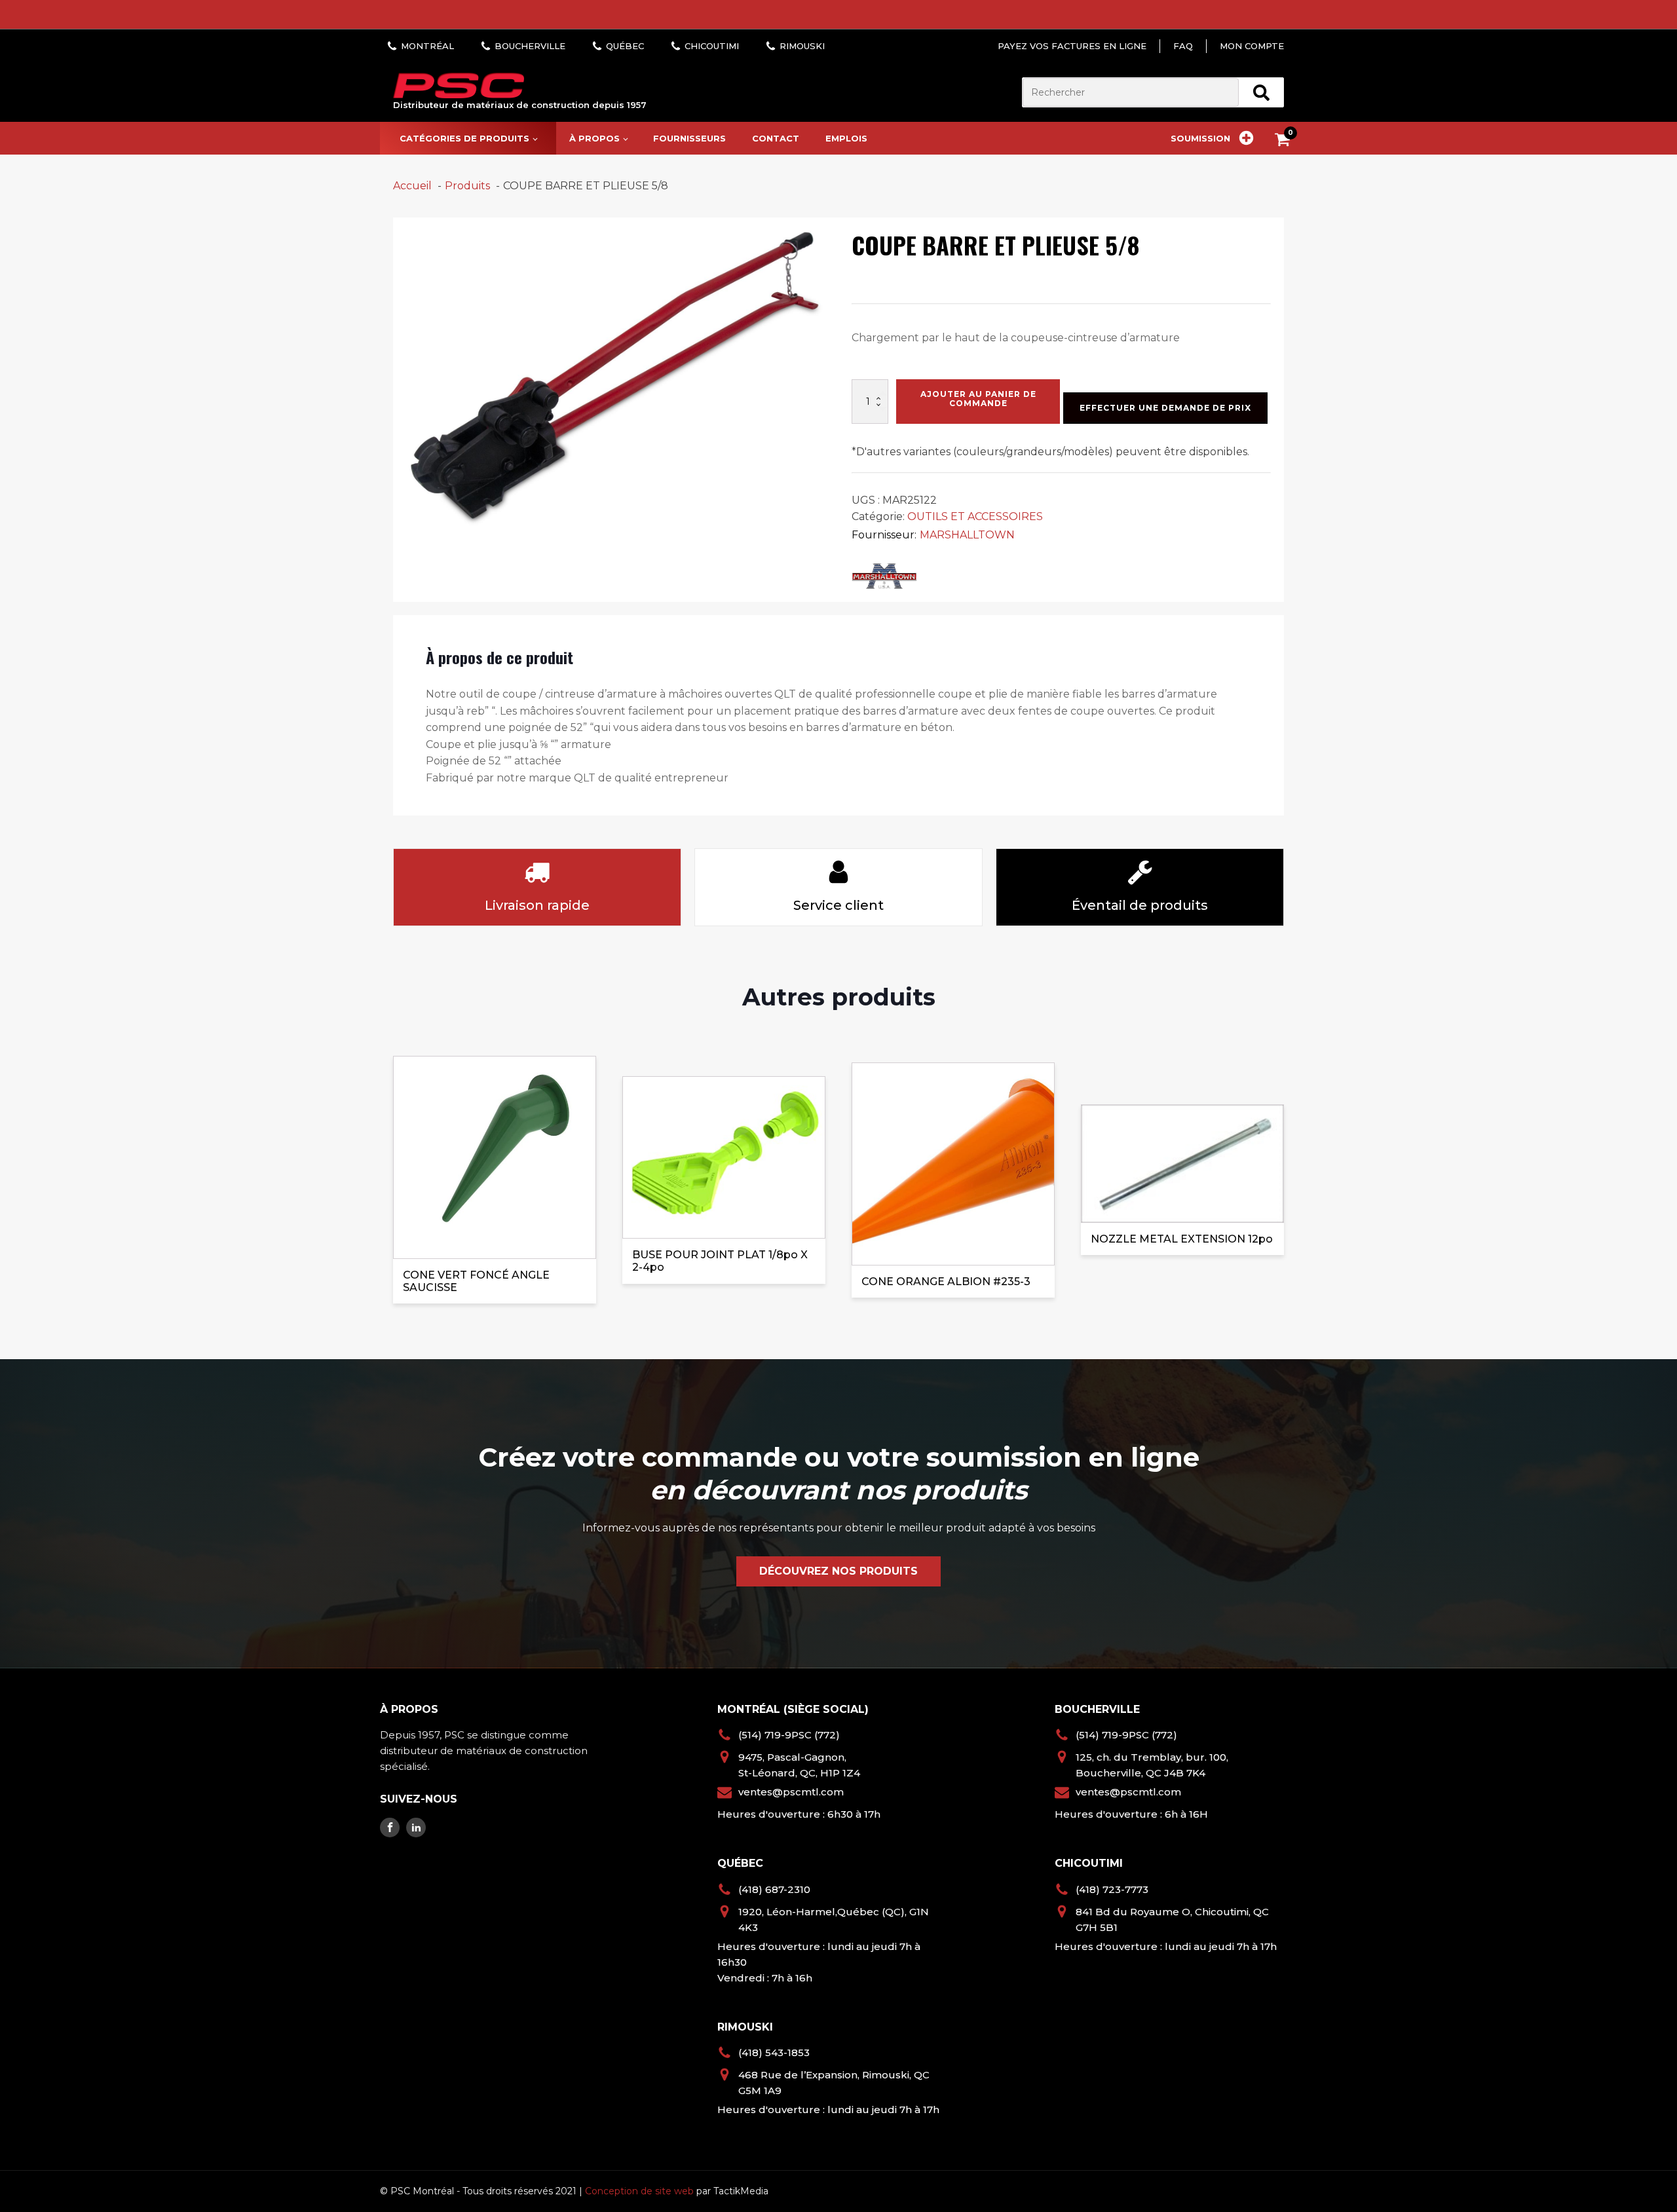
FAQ (1183, 46)
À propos (594, 138)
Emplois (846, 138)
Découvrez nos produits (838, 1571)
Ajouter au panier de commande (978, 399)
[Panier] (1286, 142)
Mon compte (1252, 46)
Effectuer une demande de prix (1165, 408)
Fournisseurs (689, 138)
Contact (776, 138)
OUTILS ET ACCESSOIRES (975, 516)
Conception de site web (639, 2191)
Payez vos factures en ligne (1072, 46)
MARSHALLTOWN (967, 535)
